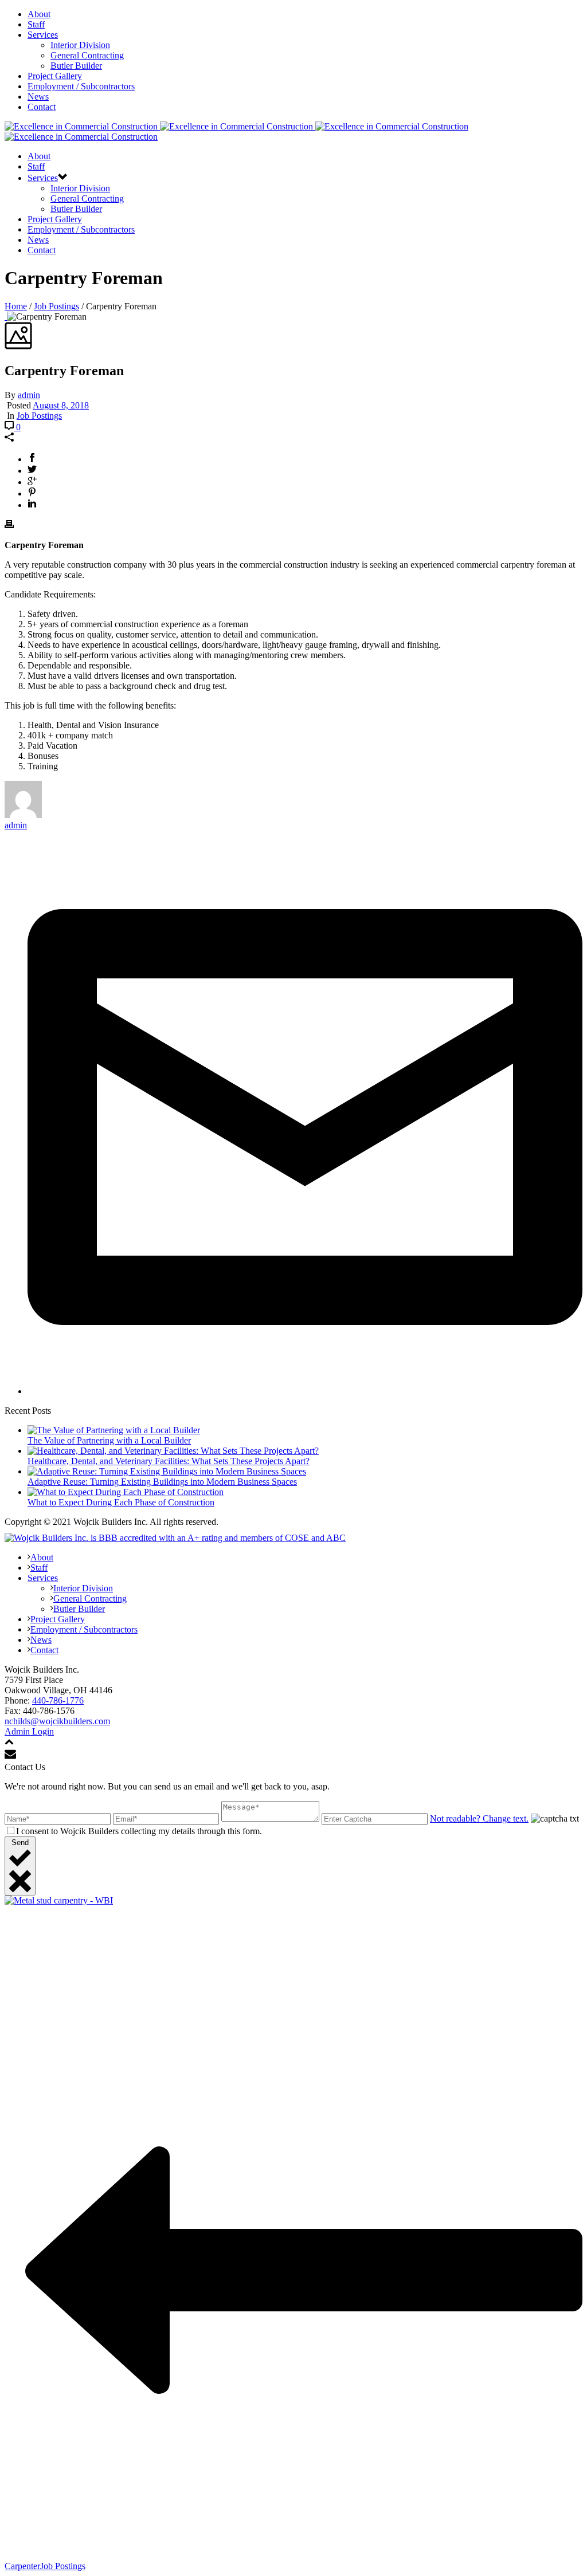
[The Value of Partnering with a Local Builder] (114, 1430)
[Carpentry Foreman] (6, 316)
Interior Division (80, 45)
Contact (42, 107)
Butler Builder (76, 66)
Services (43, 35)
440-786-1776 (58, 1700)
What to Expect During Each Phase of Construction (121, 1502)
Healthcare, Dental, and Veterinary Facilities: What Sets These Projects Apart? (169, 1461)
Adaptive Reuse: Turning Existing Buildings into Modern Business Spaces (162, 1482)
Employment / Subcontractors (81, 86)
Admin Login (29, 1731)
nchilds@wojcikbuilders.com (57, 1721)
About (39, 14)
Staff (36, 24)
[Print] (9, 526)
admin (29, 395)
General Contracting (87, 55)
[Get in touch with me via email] (305, 1391)
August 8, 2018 (61, 405)
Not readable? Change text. (479, 1818)
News (38, 97)
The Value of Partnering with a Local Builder (109, 1440)
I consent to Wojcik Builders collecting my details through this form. (139, 1831)
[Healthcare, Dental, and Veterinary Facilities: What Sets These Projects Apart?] (173, 1451)
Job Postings (56, 306)
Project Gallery (55, 76)
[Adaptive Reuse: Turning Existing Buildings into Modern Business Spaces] (167, 1471)
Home (16, 306)
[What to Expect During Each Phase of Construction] (126, 1492)
